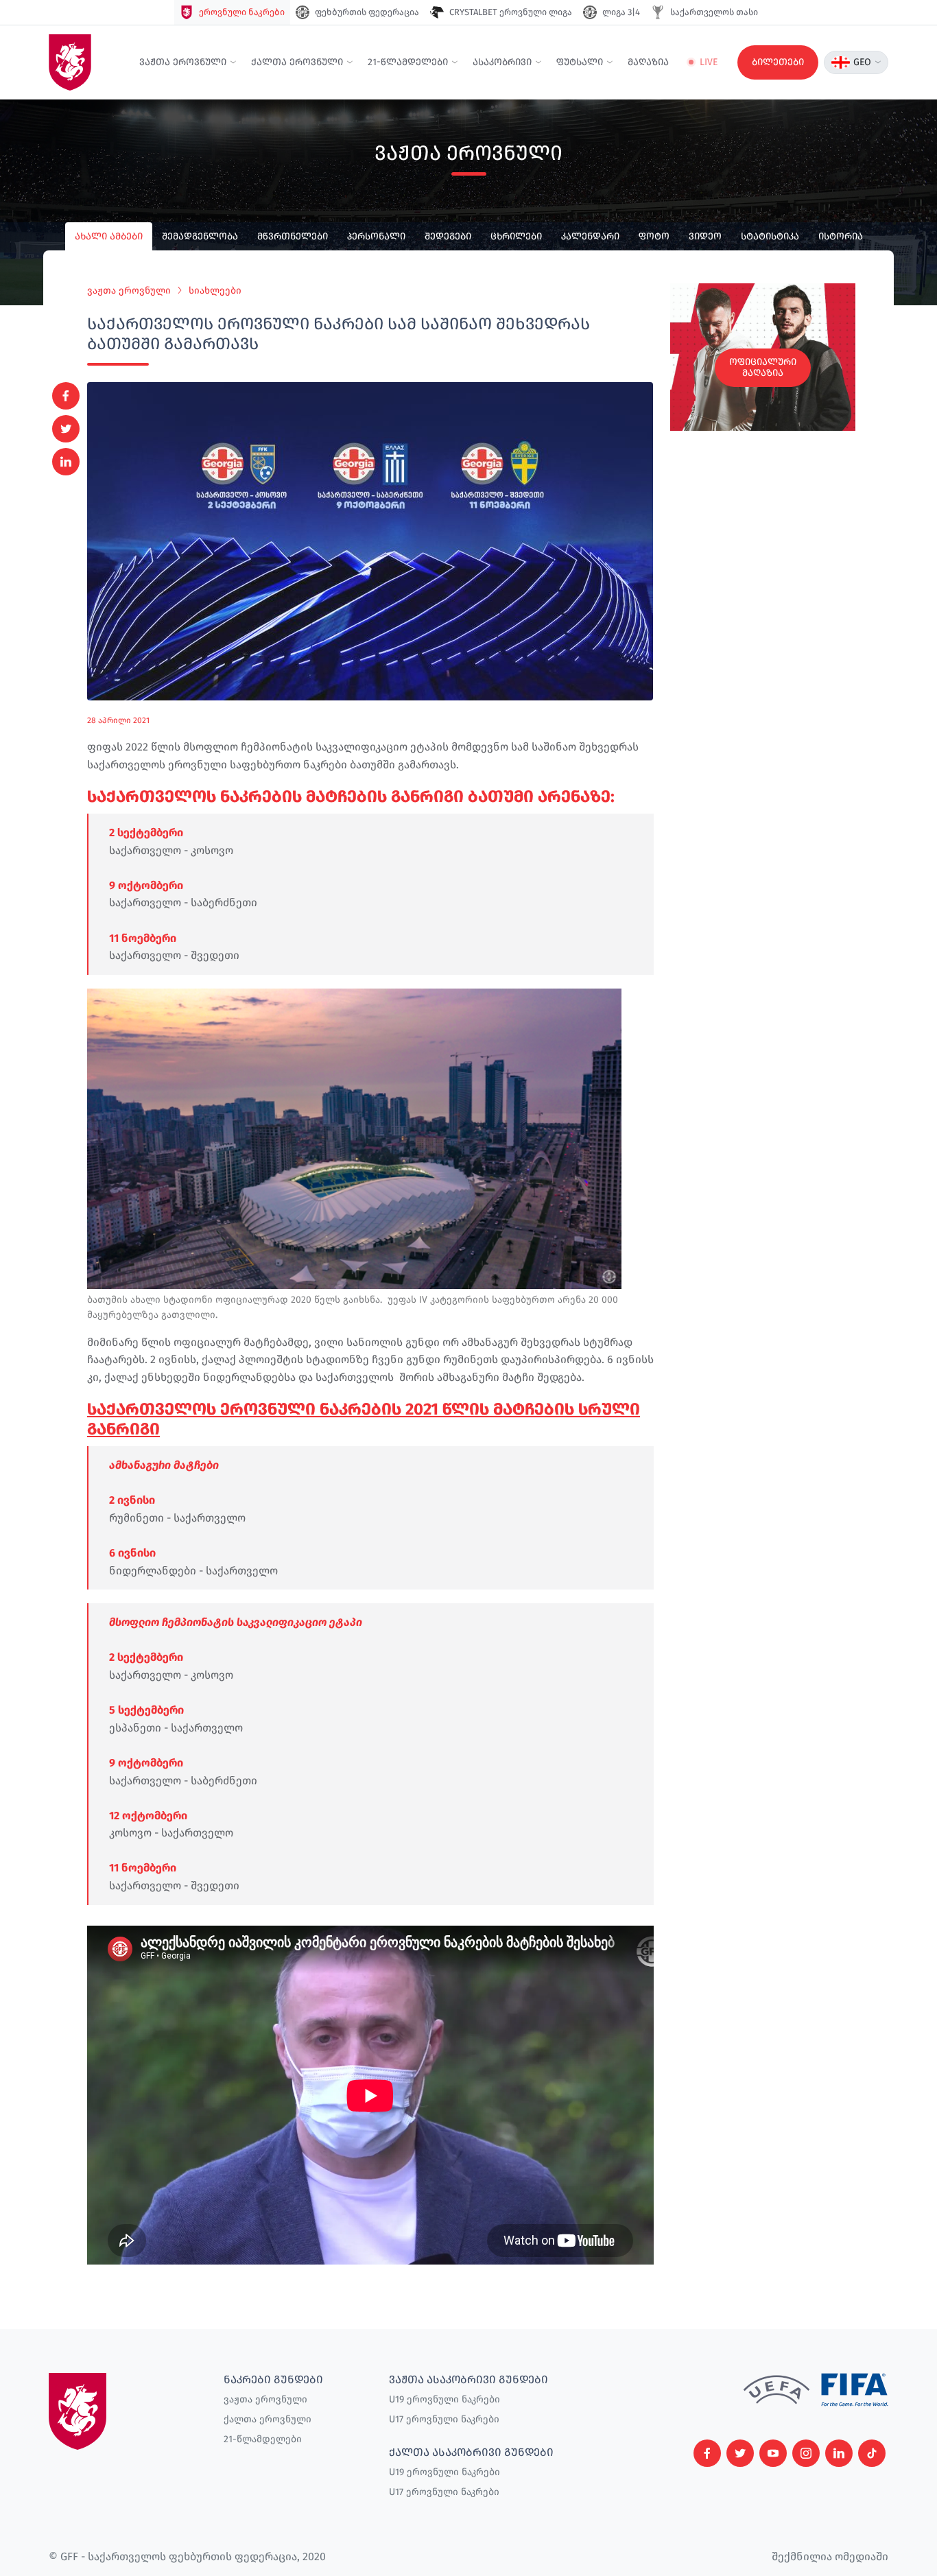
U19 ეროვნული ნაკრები (444, 2399)
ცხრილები (516, 236)
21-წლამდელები (263, 2439)
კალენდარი (590, 236)
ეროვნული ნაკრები (242, 12)
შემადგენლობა (200, 236)
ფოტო (654, 236)
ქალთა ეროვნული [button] (297, 62)
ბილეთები (778, 62)
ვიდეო (705, 236)
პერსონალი (376, 236)
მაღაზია (648, 62)
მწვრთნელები (293, 236)
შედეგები (448, 236)
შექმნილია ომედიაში (830, 2556)
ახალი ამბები (109, 236)
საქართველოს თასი (714, 12)
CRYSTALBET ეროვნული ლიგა (511, 12)
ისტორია (841, 236)
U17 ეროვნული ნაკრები (444, 2419)
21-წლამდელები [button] (408, 62)
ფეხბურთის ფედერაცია (367, 12)
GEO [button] (862, 62)
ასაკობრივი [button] (502, 62)
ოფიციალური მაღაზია (763, 367)
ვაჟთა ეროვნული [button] (183, 62)
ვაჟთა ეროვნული (129, 291)
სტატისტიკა (770, 236)
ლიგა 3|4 (621, 12)
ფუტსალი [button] (580, 62)
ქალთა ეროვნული (268, 2419)
